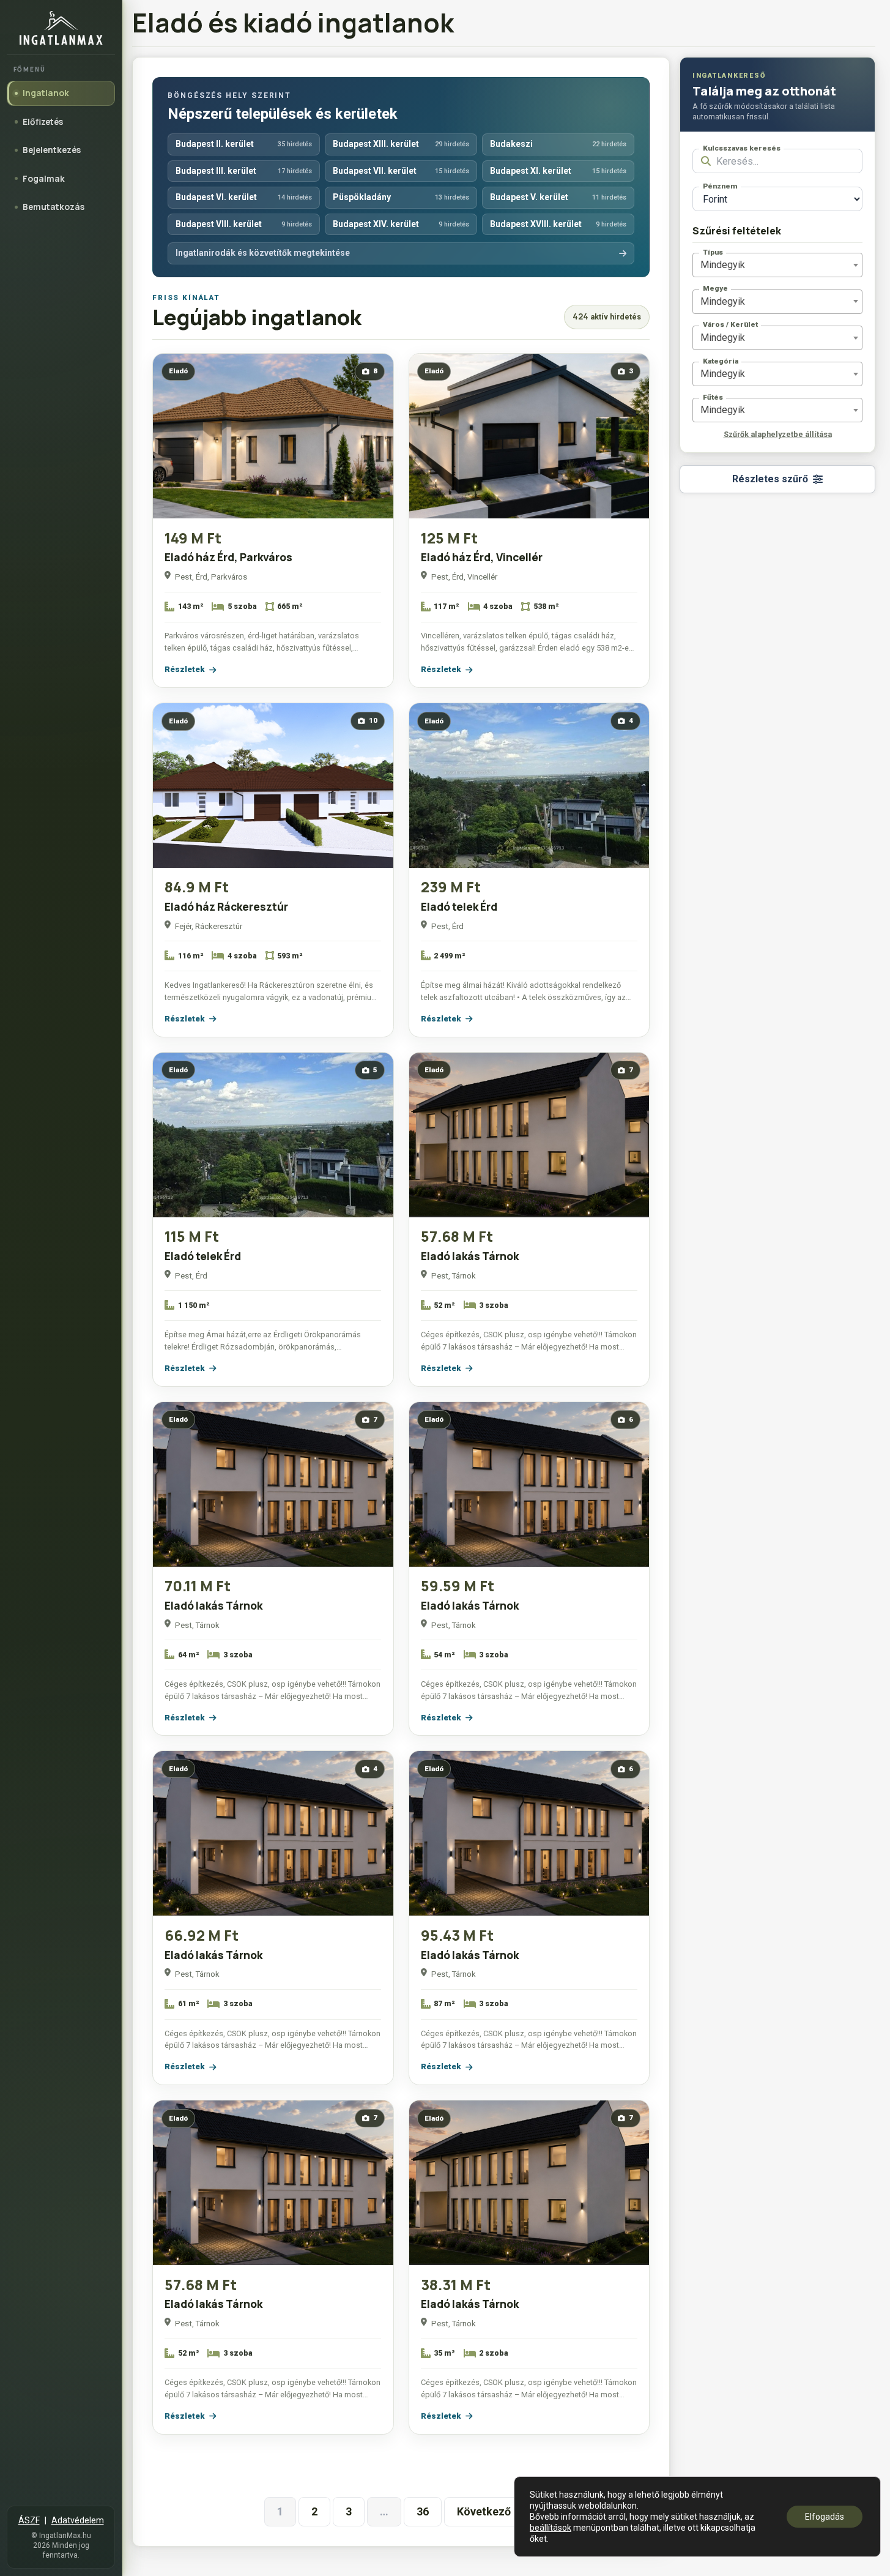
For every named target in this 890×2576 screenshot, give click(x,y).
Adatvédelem (78, 2520)
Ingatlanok (46, 93)
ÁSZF (29, 2520)
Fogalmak (44, 178)
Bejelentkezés (52, 150)
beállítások (551, 2528)
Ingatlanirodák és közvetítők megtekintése (263, 253)
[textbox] (723, 265)
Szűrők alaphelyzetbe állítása (778, 434)
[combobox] (777, 265)
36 (423, 2511)
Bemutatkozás (54, 207)
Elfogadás (825, 2517)
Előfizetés (43, 121)
